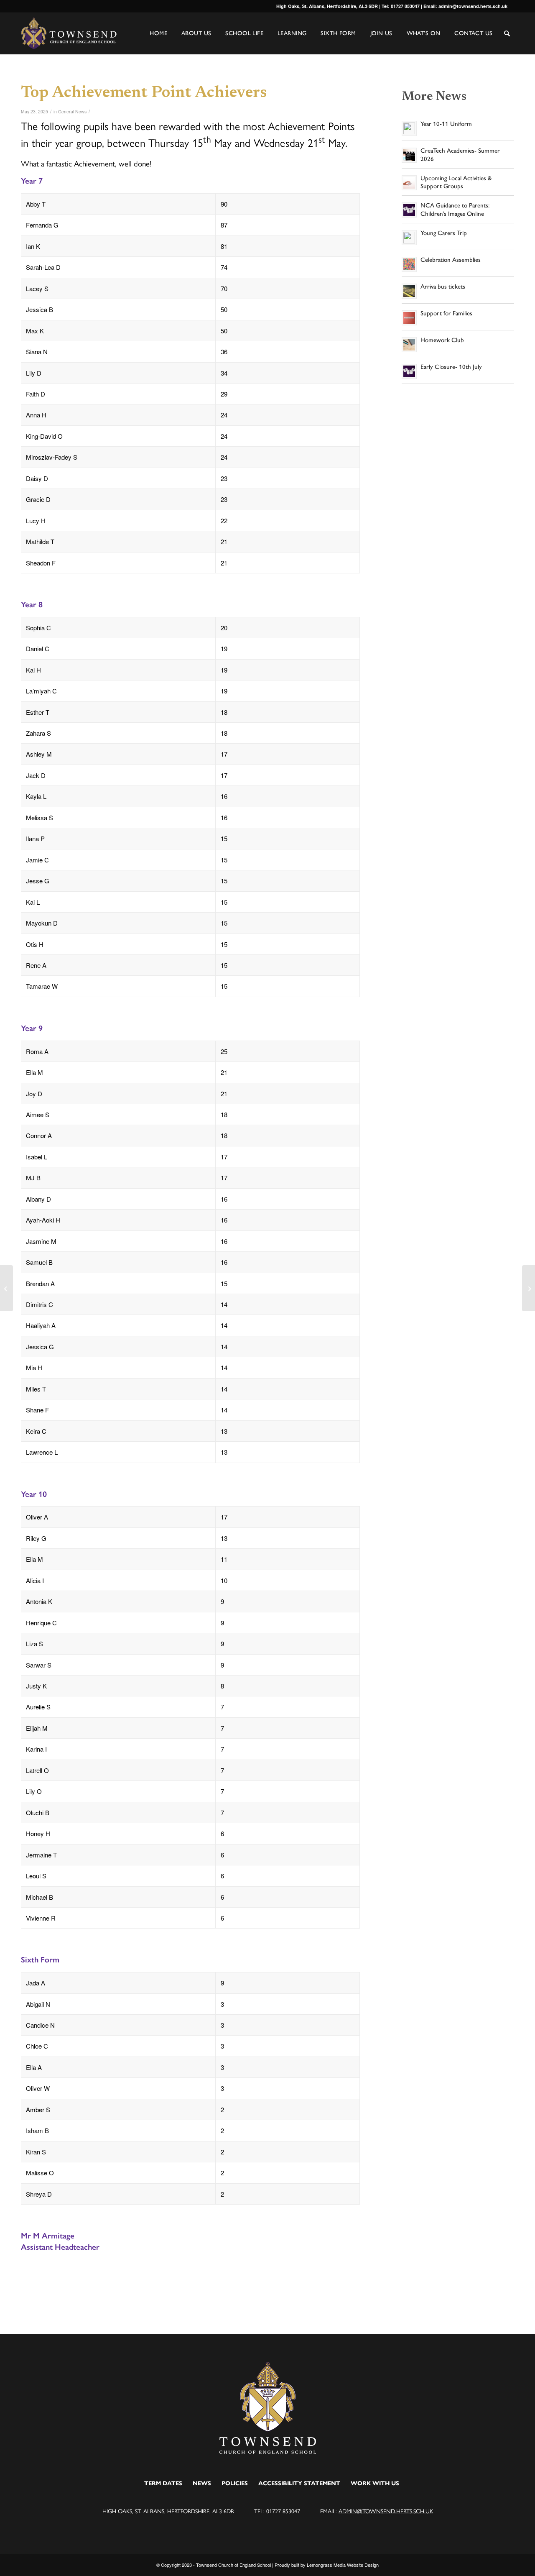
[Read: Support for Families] (409, 318)
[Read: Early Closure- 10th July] (409, 371)
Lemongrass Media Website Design (343, 2565)
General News (72, 111)
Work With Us (375, 2483)
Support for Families (446, 313)
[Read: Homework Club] (409, 345)
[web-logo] (69, 33)
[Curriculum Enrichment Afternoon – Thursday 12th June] (529, 1288)
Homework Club (442, 340)
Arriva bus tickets (443, 287)
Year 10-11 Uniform (446, 124)
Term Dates (163, 2483)
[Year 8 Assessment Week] (6, 1288)
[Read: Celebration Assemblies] (409, 264)
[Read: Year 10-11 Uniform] (409, 128)
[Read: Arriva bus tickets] (409, 291)
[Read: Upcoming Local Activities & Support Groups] (409, 183)
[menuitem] (507, 40)
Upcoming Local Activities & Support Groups (456, 182)
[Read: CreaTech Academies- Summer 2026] (409, 155)
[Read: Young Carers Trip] (409, 238)
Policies (235, 2483)
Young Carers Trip (444, 233)
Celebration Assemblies (451, 260)
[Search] (507, 34)
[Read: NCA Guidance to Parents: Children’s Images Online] (409, 210)
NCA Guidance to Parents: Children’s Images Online (455, 210)
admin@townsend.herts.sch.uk (386, 2511)
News (202, 2483)
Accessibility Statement (299, 2483)
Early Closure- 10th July (451, 367)
